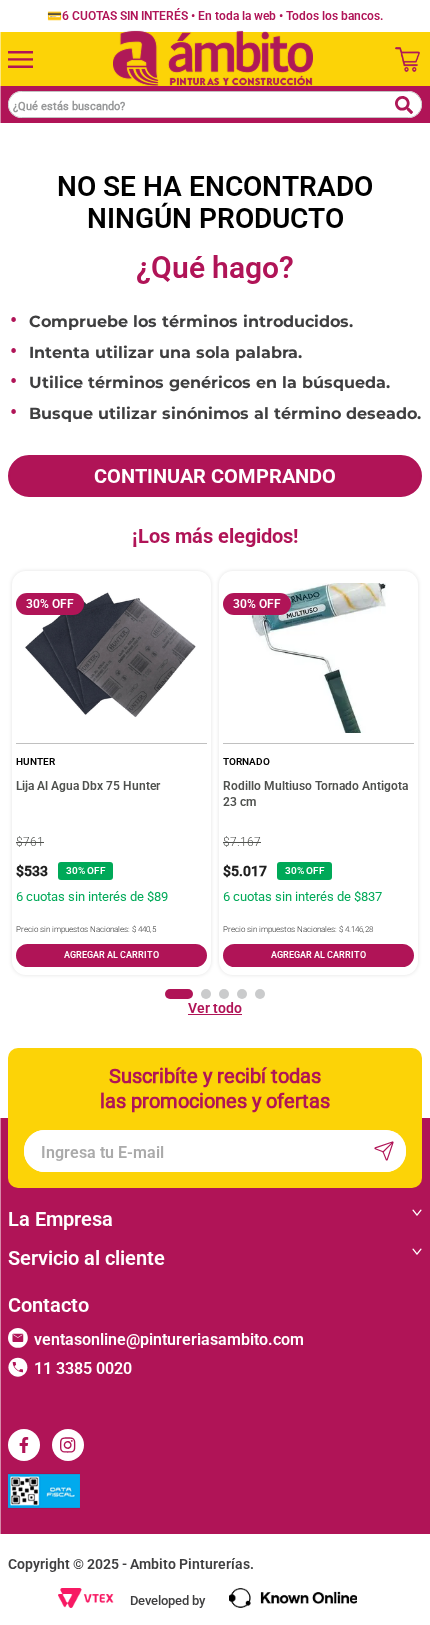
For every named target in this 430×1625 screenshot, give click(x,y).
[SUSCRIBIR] (381, 1151)
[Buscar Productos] (403, 105)
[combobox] (215, 104)
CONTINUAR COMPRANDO (215, 476)
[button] (179, 994)
